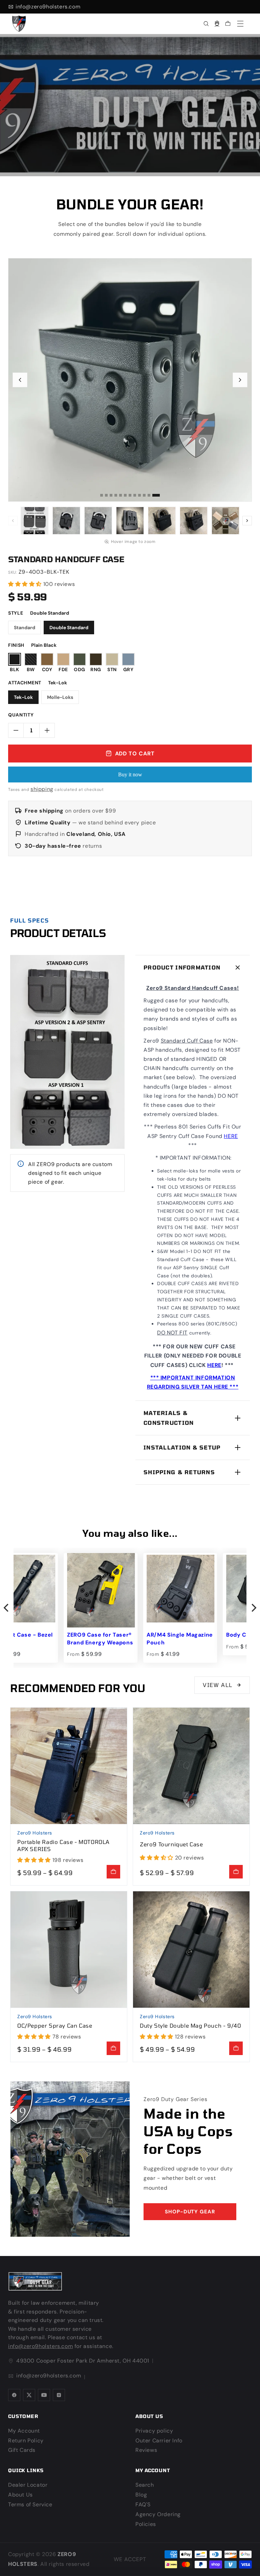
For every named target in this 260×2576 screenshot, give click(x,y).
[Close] (242, 1248)
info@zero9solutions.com (171, 1316)
